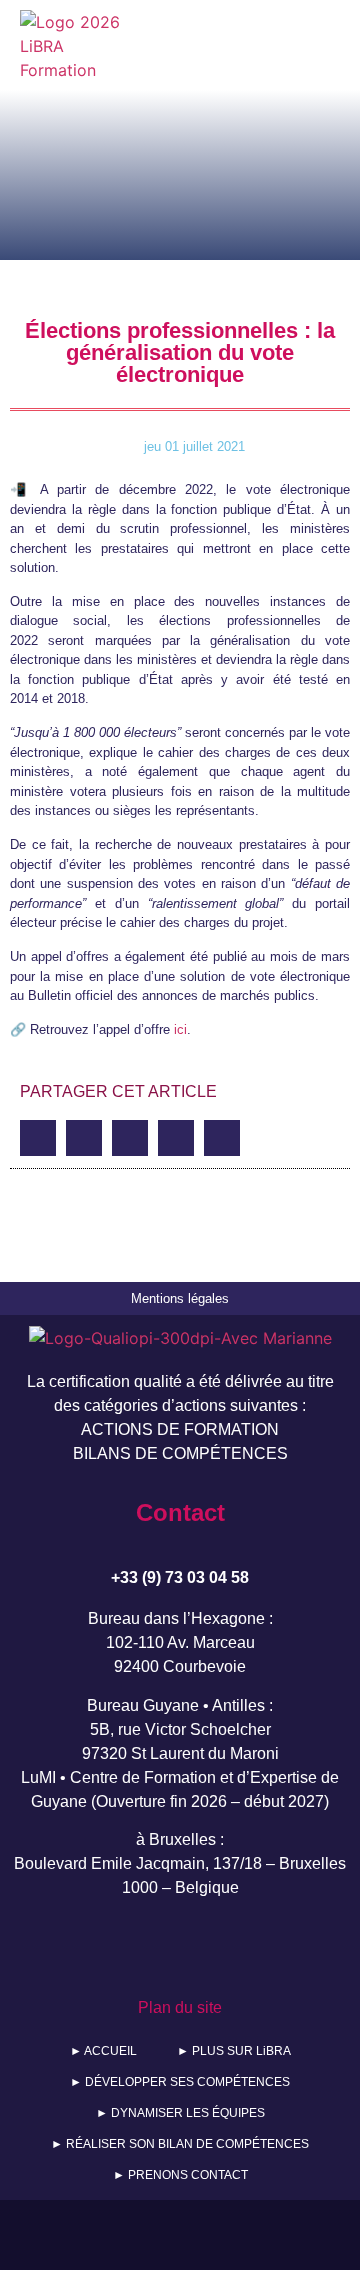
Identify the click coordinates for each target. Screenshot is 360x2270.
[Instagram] (209, 1949)
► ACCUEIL (103, 2051)
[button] (278, 46)
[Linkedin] (267, 1949)
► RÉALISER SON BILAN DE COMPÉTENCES (180, 2144)
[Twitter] (151, 1949)
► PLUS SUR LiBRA (234, 2051)
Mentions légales (180, 1298)
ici (180, 1029)
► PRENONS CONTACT (180, 2175)
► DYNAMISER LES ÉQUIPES (180, 2113)
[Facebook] (93, 1949)
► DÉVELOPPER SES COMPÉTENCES (180, 2082)
